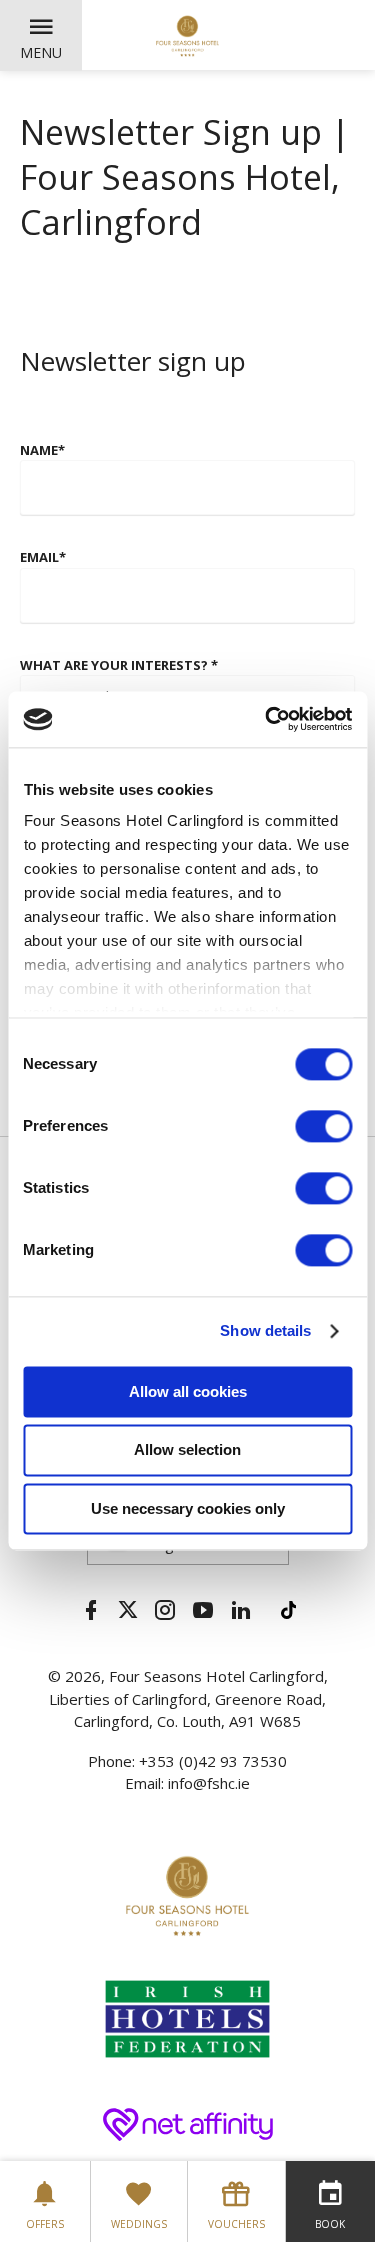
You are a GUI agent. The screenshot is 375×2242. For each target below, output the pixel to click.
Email (43, 557)
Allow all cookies (188, 1391)
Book (330, 2224)
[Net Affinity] (188, 2121)
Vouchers (236, 2224)
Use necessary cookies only (188, 1508)
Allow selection (187, 1450)
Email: (146, 1783)
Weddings (139, 2224)
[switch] (323, 1126)
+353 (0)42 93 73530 (213, 1761)
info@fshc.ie (209, 1783)
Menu (41, 52)
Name (42, 450)
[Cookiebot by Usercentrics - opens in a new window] (267, 719)
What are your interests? (119, 665)
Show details (265, 1330)
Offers (45, 2224)
